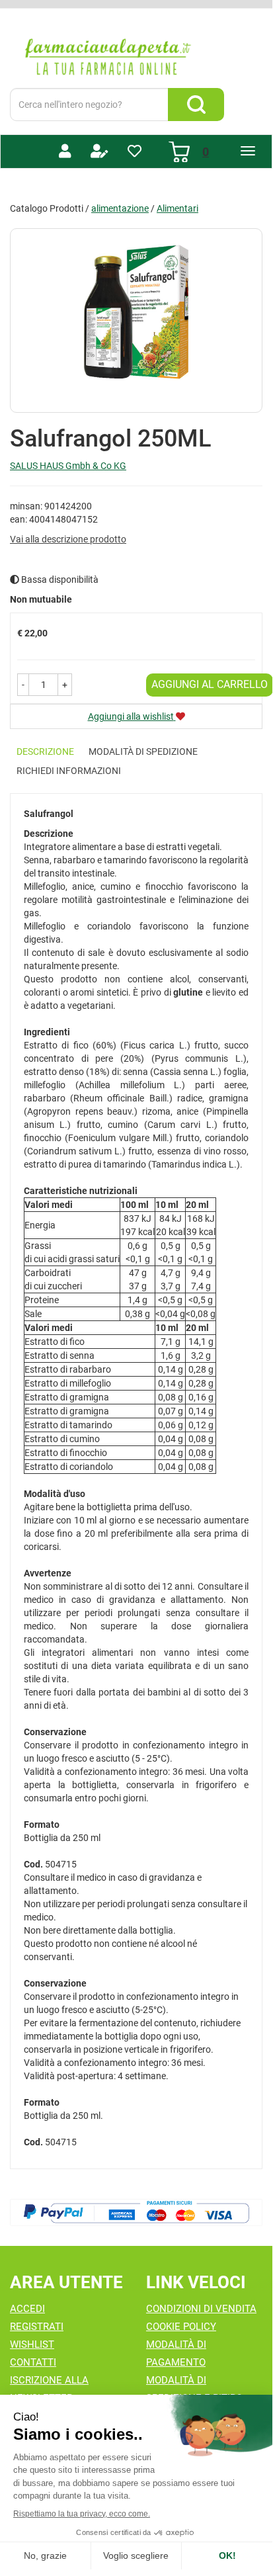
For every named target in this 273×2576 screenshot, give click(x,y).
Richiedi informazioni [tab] (69, 771)
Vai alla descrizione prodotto (68, 539)
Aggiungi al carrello (210, 684)
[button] (23, 685)
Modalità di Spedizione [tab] (143, 751)
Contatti (33, 2362)
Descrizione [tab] (45, 751)
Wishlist (32, 2344)
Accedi (27, 2309)
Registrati (37, 2327)
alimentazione (120, 208)
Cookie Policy (181, 2327)
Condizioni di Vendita (201, 2309)
